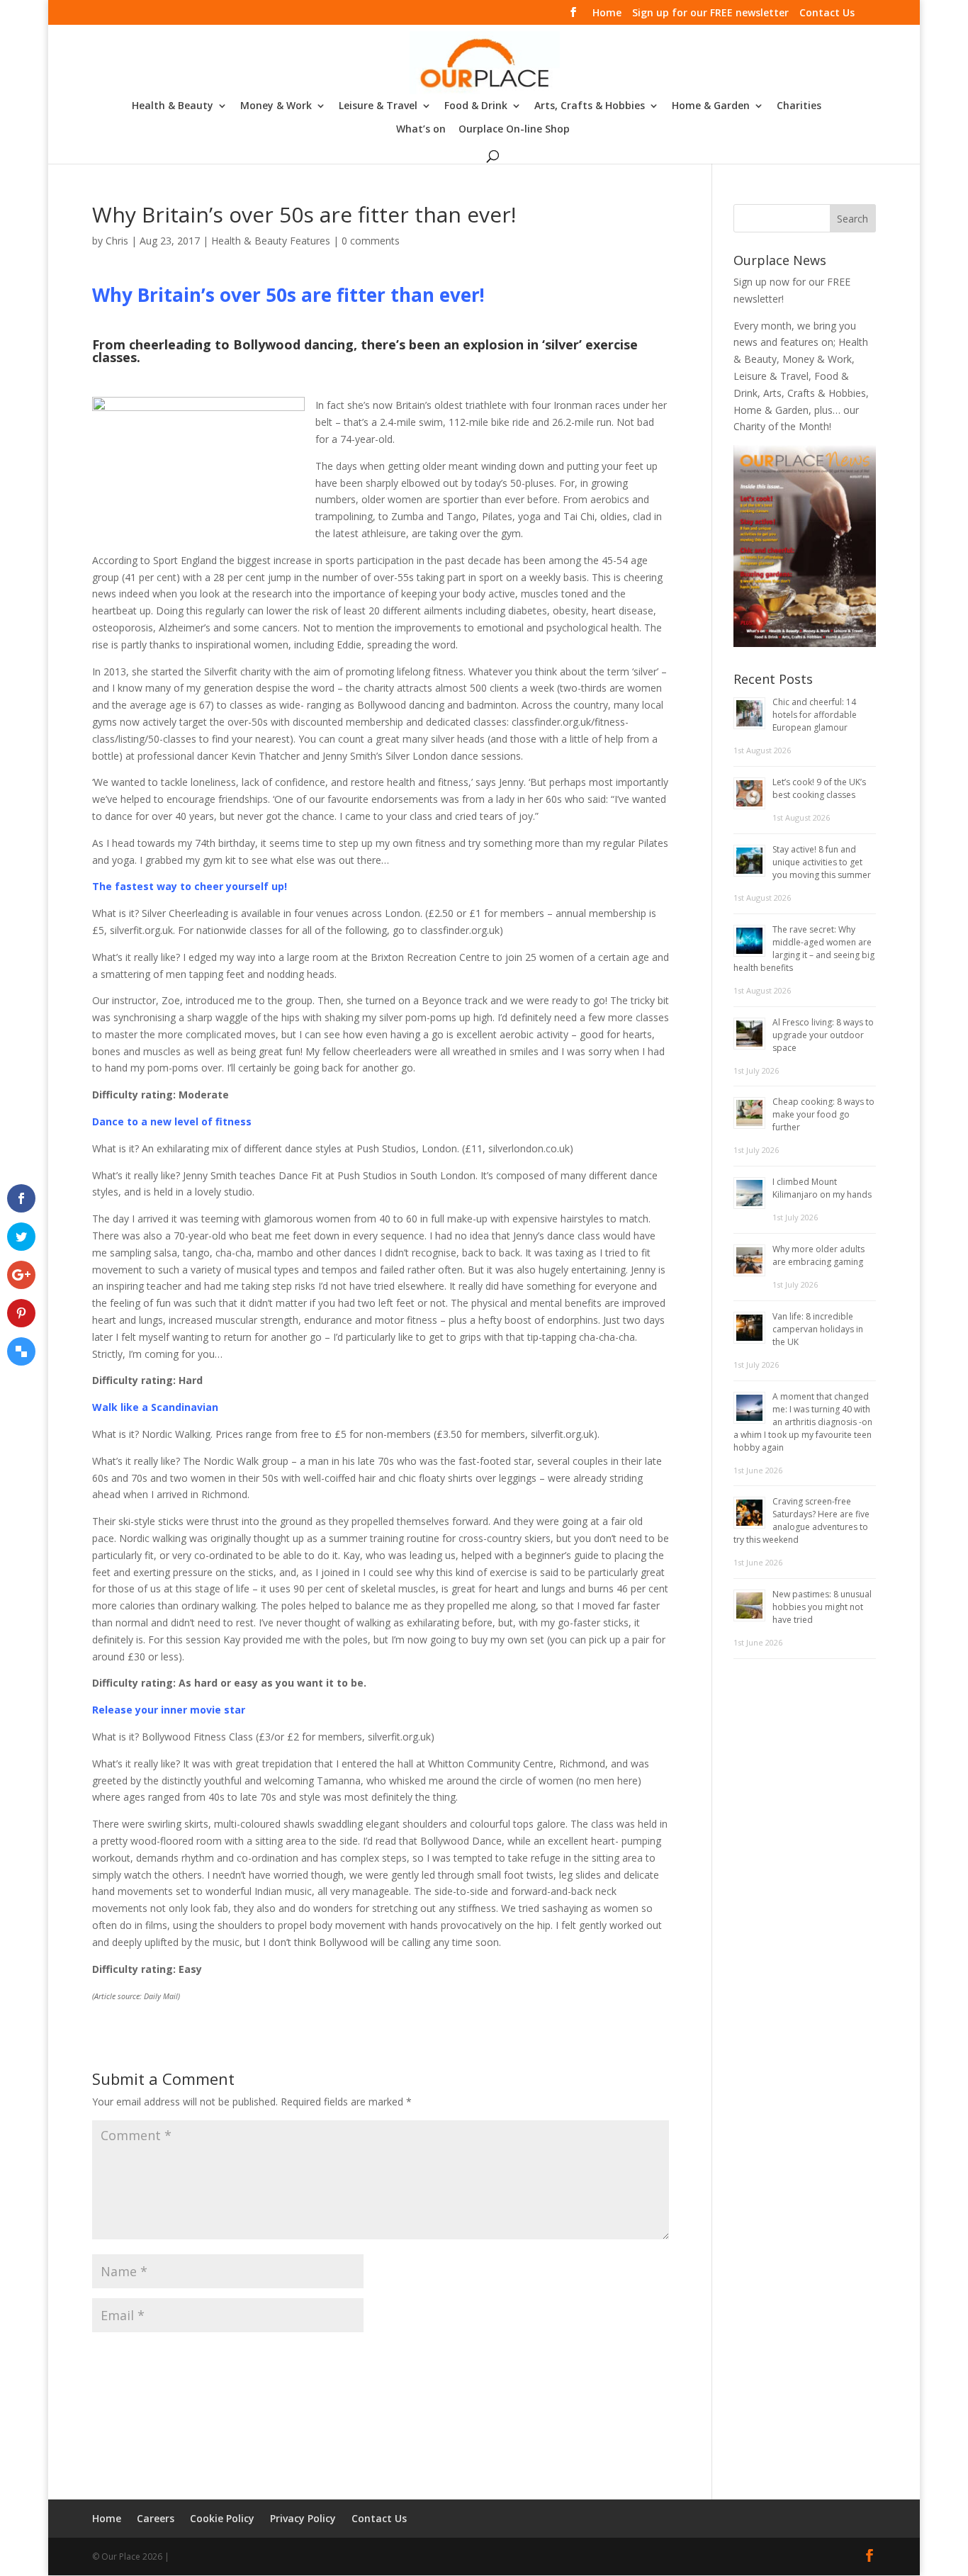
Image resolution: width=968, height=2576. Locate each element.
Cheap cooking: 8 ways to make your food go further (823, 1114)
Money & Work (276, 106)
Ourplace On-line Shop (514, 130)
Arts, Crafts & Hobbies (590, 106)
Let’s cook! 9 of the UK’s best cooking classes (819, 788)
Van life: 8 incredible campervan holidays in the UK (818, 1329)
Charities (799, 106)
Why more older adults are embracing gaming (818, 1255)
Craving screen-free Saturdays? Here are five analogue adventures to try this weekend (801, 1520)
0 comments (371, 241)
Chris (117, 241)
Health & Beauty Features (271, 241)
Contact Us (827, 13)
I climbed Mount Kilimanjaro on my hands (822, 1188)
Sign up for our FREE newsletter (710, 13)
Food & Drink (476, 106)
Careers (156, 2518)
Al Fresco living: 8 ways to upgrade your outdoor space (823, 1035)
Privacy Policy (303, 2518)
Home (607, 13)
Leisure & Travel (378, 106)
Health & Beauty (173, 106)
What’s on (421, 130)
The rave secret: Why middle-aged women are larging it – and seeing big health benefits (804, 949)
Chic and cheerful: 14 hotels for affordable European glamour (815, 715)
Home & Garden (711, 106)
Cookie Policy (222, 2518)
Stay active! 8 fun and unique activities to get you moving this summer (822, 862)
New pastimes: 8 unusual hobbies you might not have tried (822, 1607)
